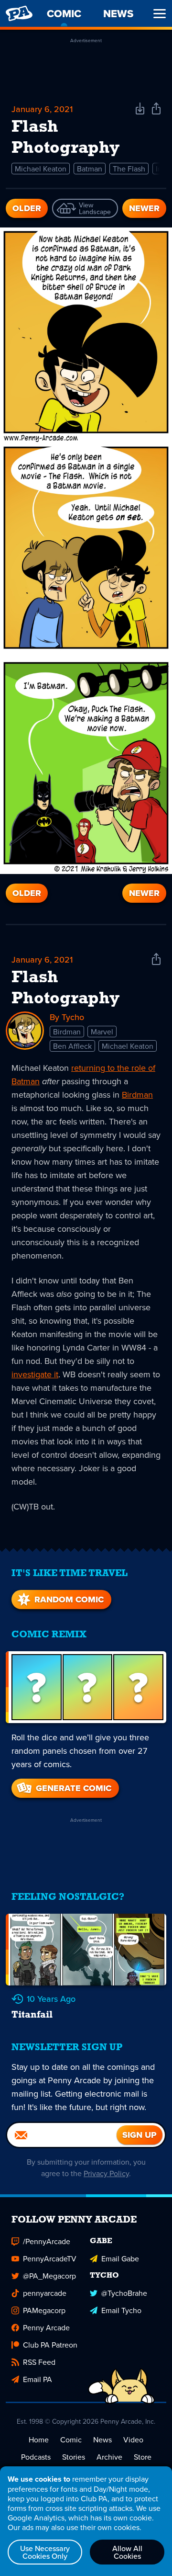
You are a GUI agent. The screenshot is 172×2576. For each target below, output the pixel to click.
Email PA (38, 2379)
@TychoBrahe (124, 2293)
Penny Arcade (46, 2327)
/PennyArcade (47, 2241)
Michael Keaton (41, 169)
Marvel (102, 1032)
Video (133, 2440)
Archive (109, 2457)
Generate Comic (74, 1788)
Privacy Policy (106, 2173)
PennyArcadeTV (50, 2258)
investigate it (35, 1374)
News (102, 2440)
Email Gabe (120, 2258)
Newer (144, 208)
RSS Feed (39, 2362)
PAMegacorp (44, 2310)
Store (143, 2457)
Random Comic (69, 1600)
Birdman (67, 1032)
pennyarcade (45, 2293)
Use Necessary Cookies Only (45, 2552)
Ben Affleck (72, 1046)
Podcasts (36, 2457)
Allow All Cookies (127, 2552)
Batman (90, 169)
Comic (71, 2440)
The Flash (129, 169)
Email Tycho (121, 2310)
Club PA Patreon (50, 2345)
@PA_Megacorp (49, 2276)
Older (27, 208)
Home (39, 2440)
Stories (74, 2457)
